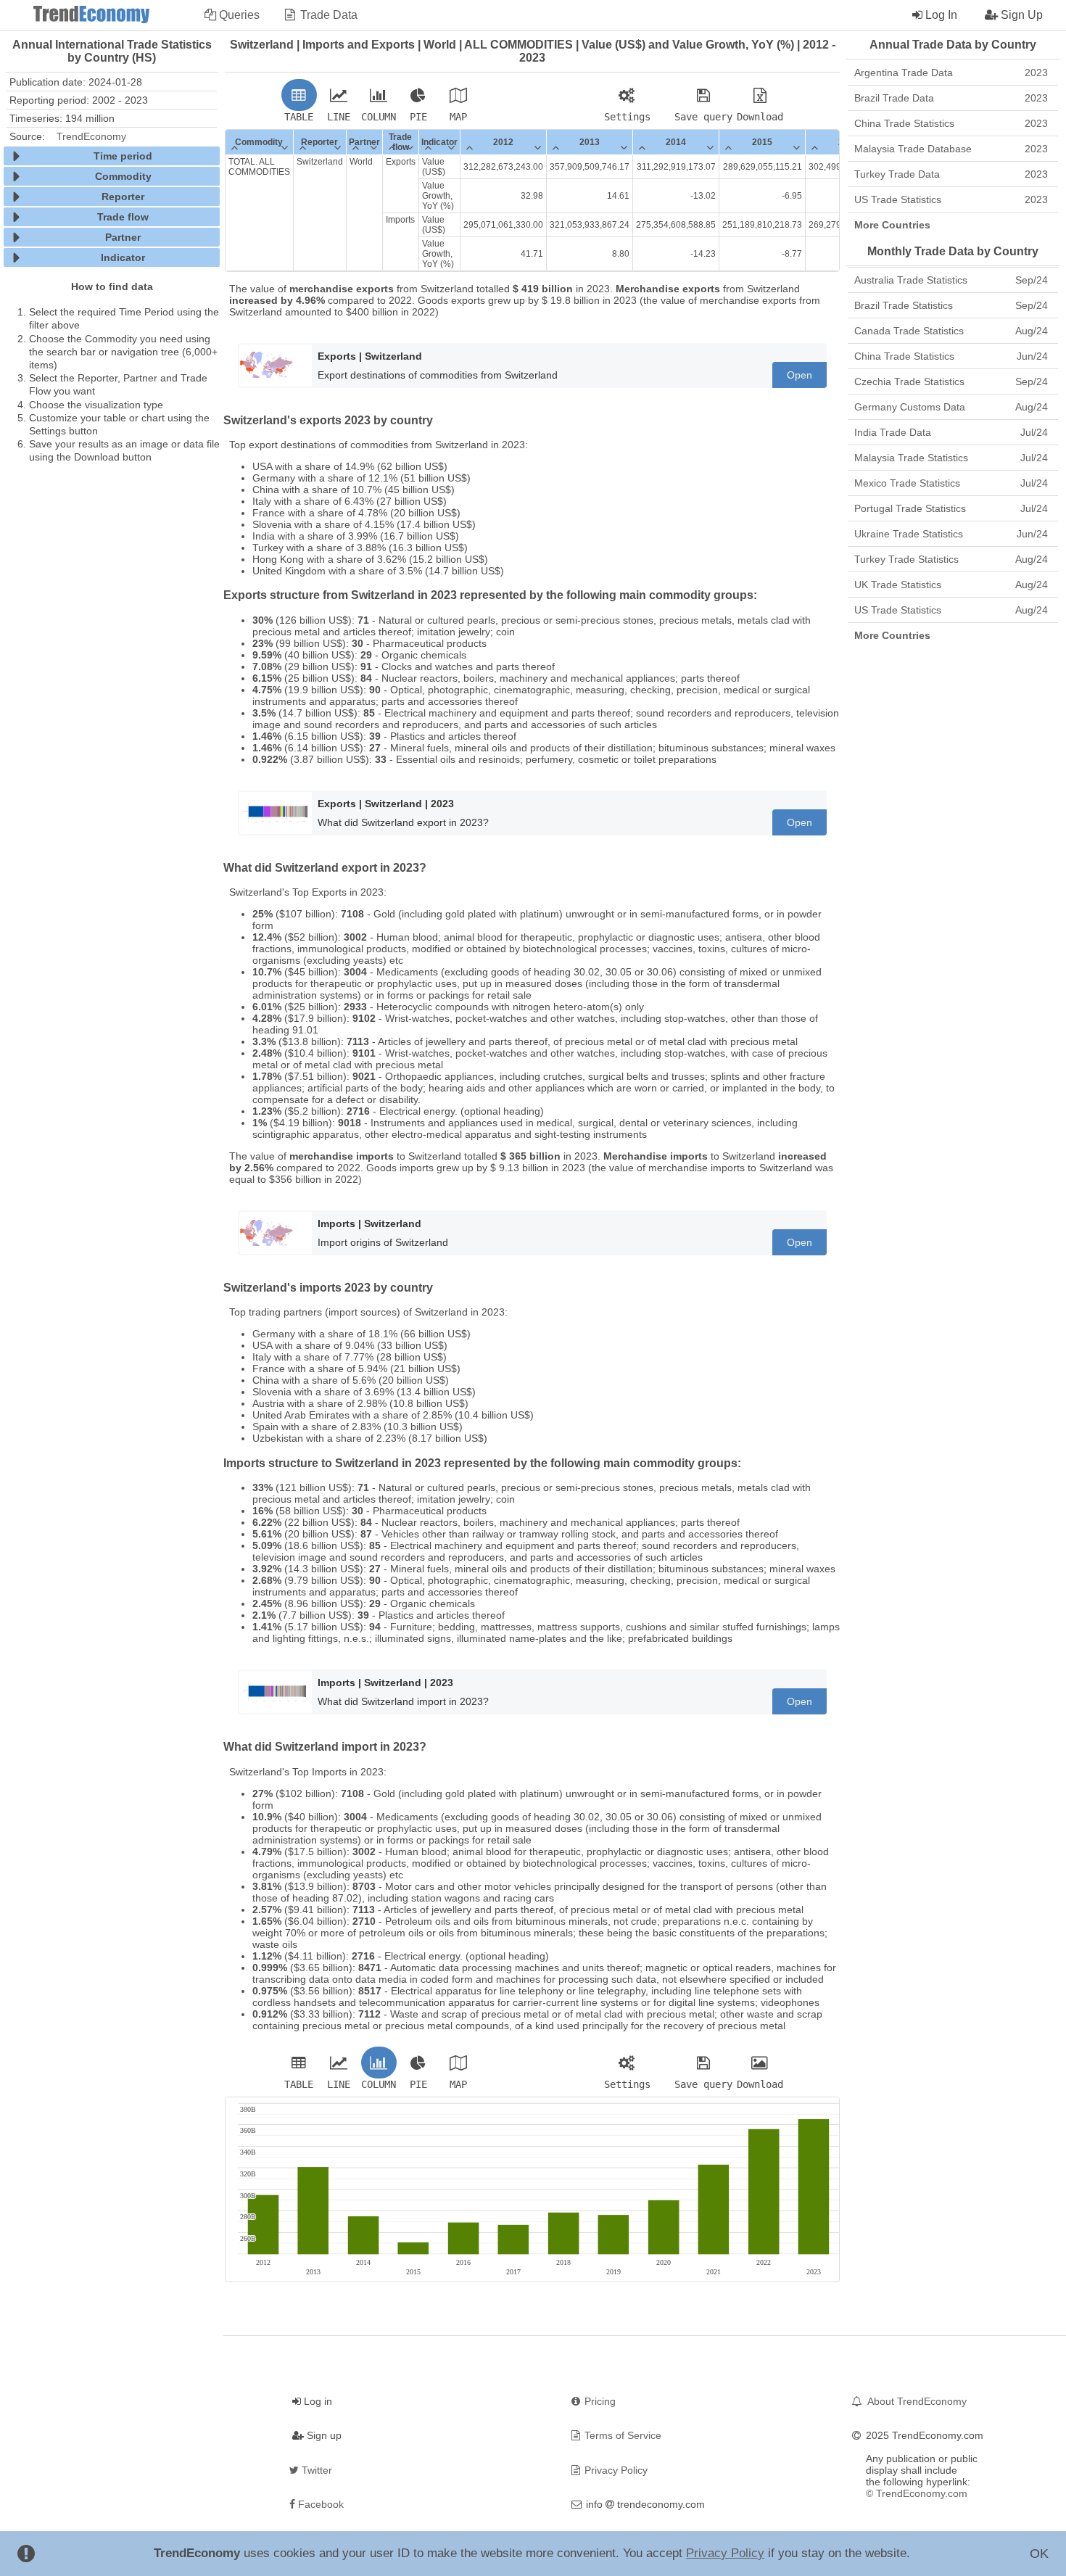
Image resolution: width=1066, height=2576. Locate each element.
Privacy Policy (725, 2553)
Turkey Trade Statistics (951, 559)
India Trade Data (951, 432)
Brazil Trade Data (951, 98)
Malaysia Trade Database (951, 149)
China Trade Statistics (951, 123)
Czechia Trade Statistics (951, 381)
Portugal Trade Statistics (951, 508)
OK (1039, 2554)
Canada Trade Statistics (951, 331)
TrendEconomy (91, 136)
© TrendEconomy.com (917, 2493)
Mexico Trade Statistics (951, 483)
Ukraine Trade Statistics (951, 534)
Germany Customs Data (951, 407)
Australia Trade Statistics (951, 280)
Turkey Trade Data (951, 174)
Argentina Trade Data (951, 73)
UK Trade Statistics (951, 585)
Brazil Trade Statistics (951, 305)
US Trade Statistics (951, 199)
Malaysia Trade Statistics (951, 458)
